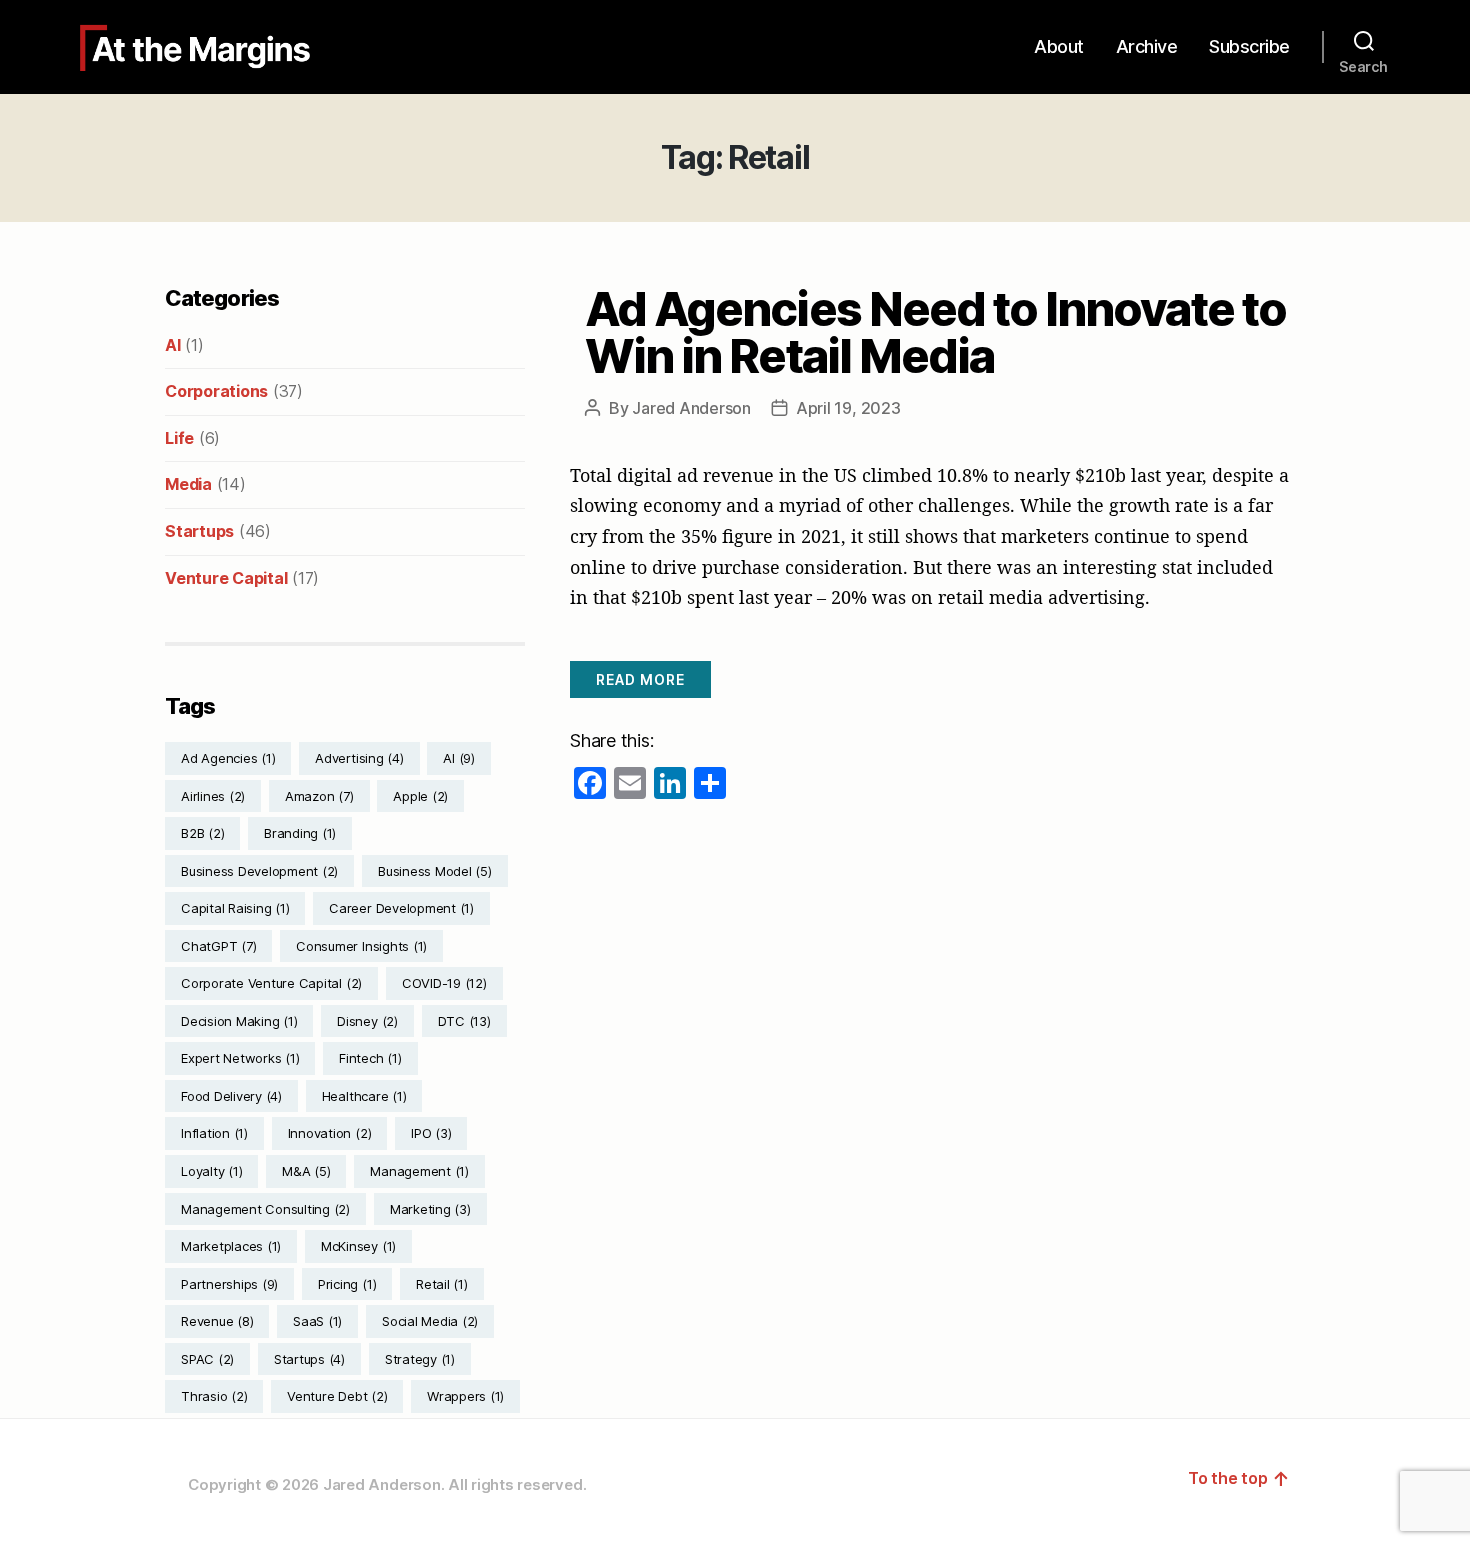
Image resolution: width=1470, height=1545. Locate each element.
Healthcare (364, 1096)
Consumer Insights (361, 946)
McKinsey (358, 1246)
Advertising (359, 758)
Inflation (214, 1133)
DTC (464, 1021)
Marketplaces (231, 1246)
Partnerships (229, 1284)
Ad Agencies (228, 758)
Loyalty (211, 1171)
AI (173, 345)
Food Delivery (231, 1096)
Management (419, 1171)
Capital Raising (235, 908)
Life (179, 438)
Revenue (217, 1321)
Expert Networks (240, 1058)
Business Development (259, 871)
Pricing (347, 1284)
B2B (202, 833)
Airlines (213, 796)
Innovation (330, 1133)
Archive (1147, 46)
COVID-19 (444, 983)
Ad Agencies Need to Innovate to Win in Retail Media (935, 332)
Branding (300, 833)
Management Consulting (265, 1209)
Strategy (420, 1359)
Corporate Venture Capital (271, 983)
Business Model (435, 871)
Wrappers (465, 1396)
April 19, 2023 (848, 408)
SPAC (207, 1359)
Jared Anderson (691, 408)
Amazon (319, 796)
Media (188, 484)
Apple (420, 796)
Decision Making (239, 1021)
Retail (442, 1284)
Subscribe (1249, 46)
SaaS (317, 1321)
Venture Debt (337, 1396)
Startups (199, 531)
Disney (367, 1021)
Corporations (216, 391)
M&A (306, 1171)
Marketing (430, 1209)
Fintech (370, 1058)
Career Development (401, 908)
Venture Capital (226, 578)
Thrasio (214, 1396)
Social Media (430, 1321)
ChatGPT (218, 946)
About (1059, 46)
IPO (431, 1133)
